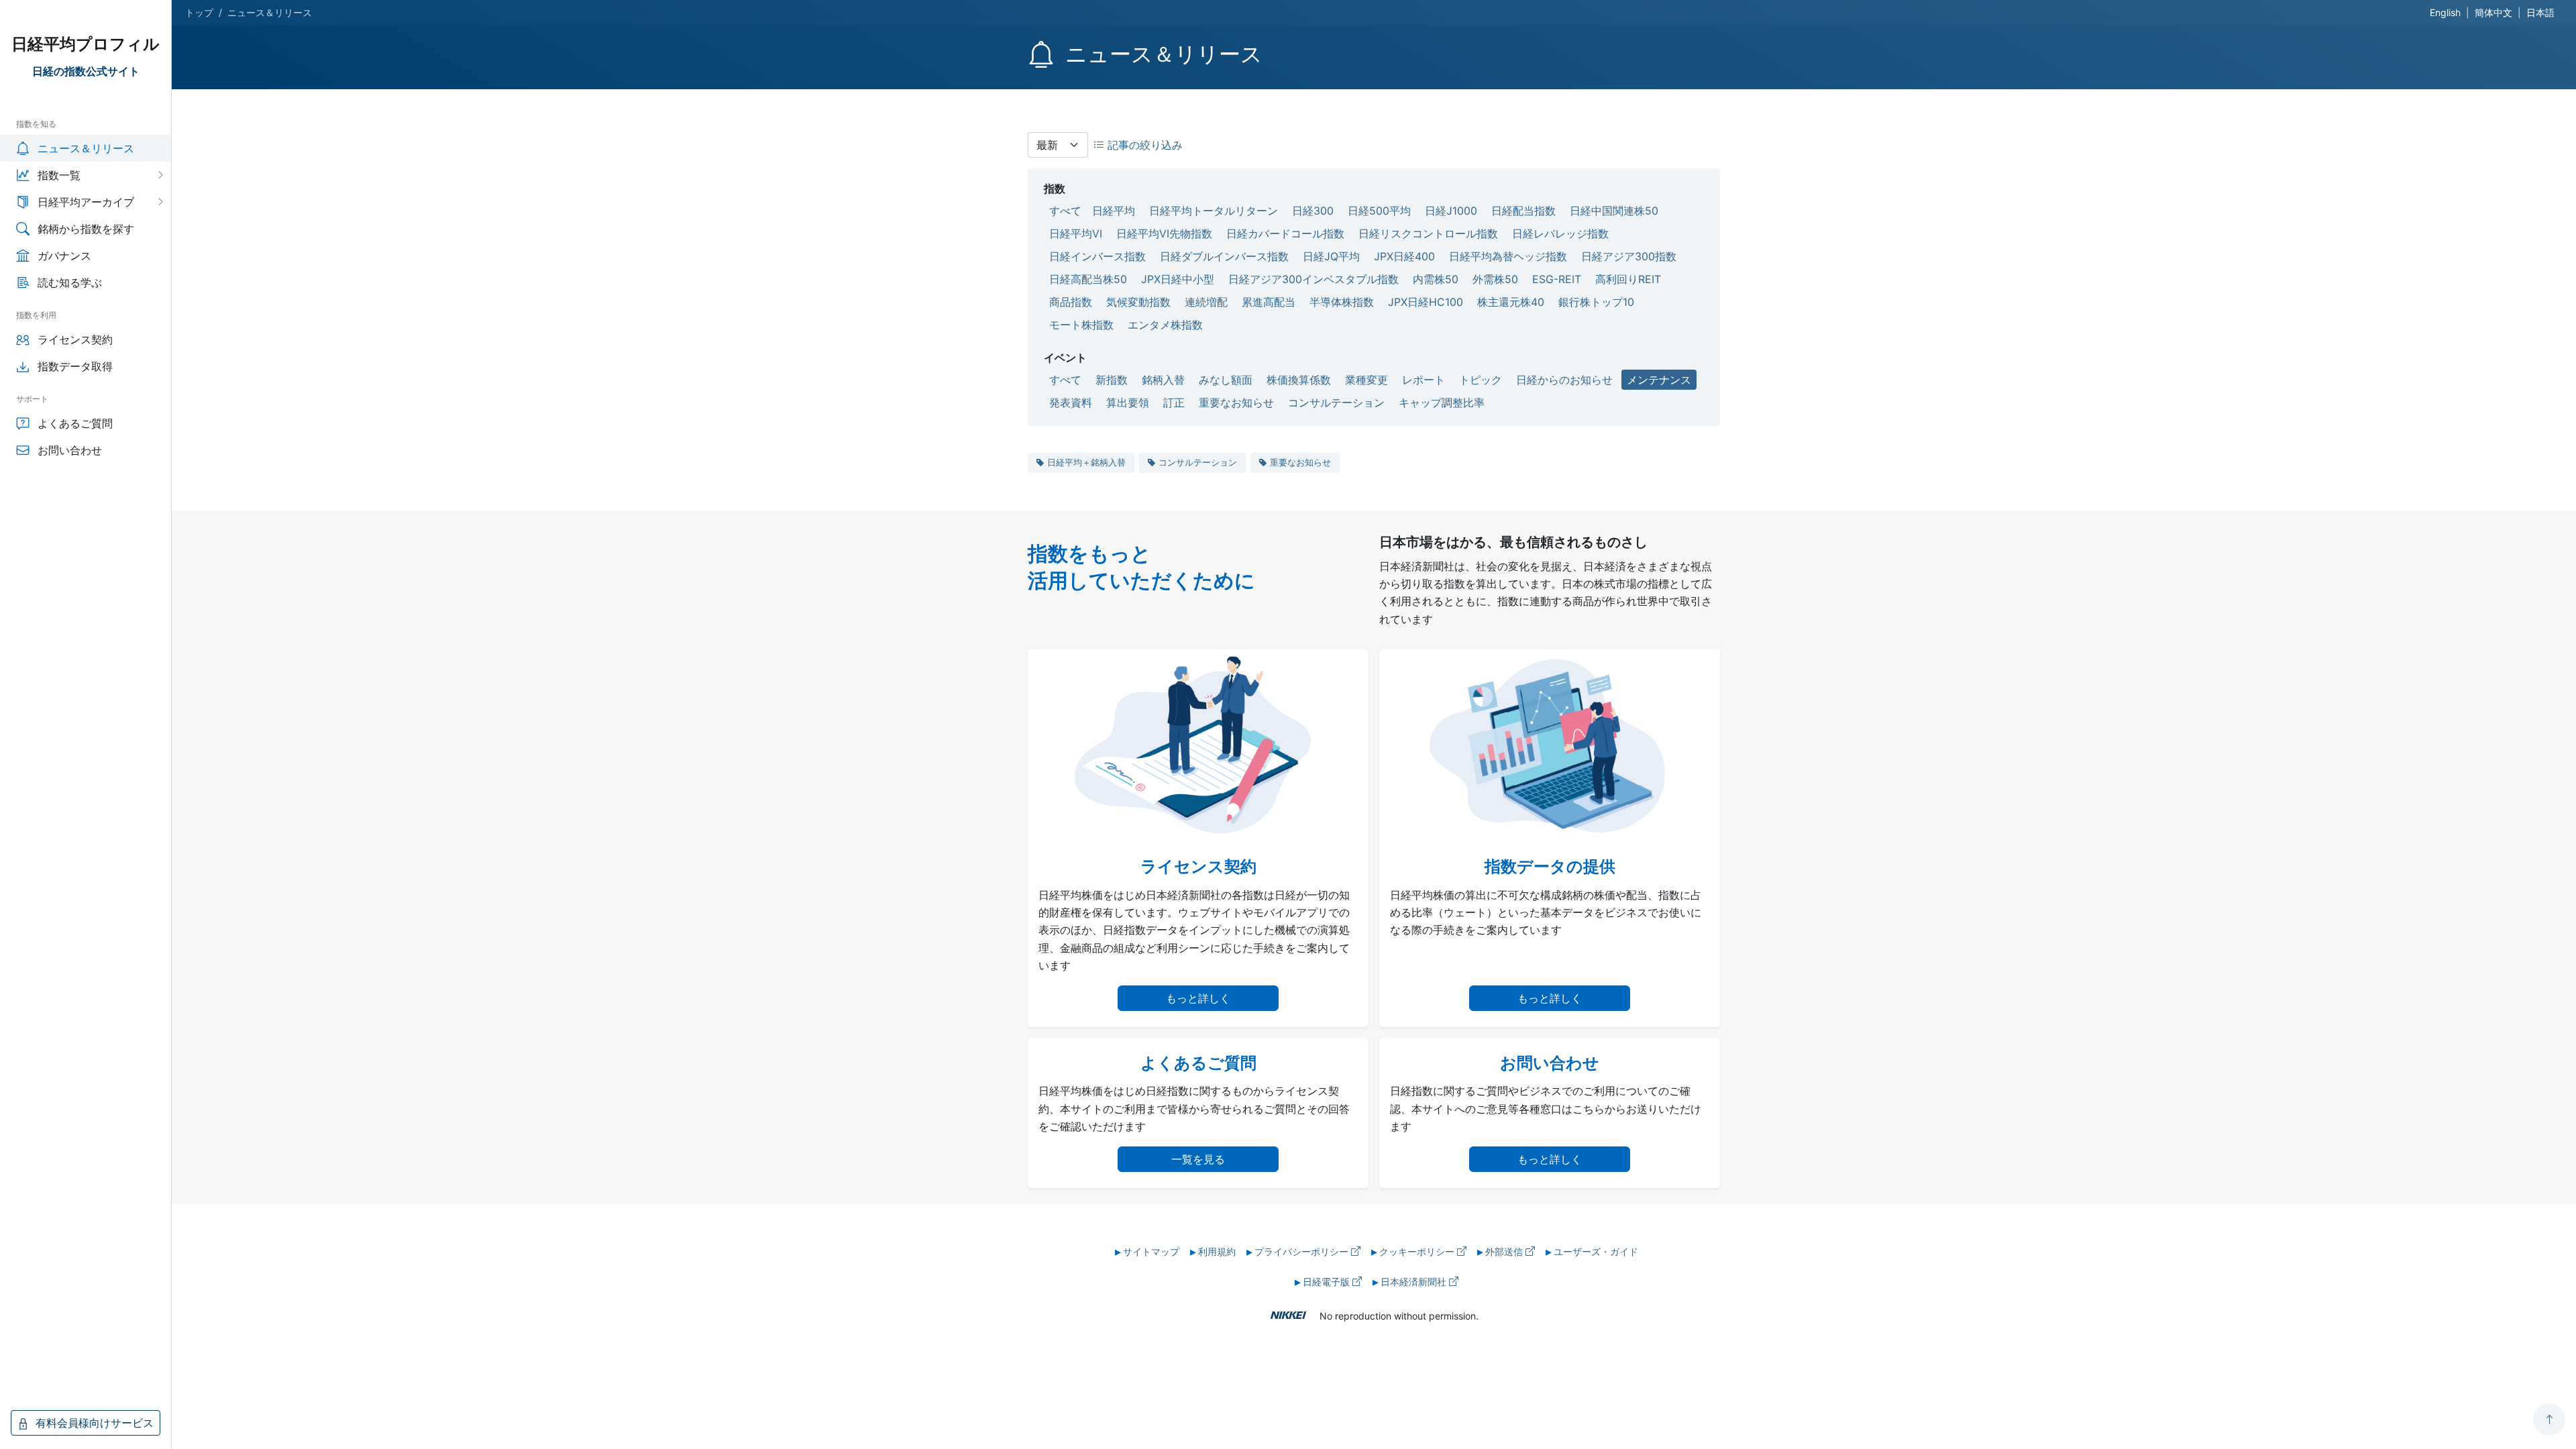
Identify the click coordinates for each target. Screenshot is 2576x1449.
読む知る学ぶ (70, 282)
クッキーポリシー (1418, 1251)
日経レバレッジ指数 (1560, 233)
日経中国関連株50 (1614, 211)
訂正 (1174, 402)
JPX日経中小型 (1178, 279)
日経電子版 (1328, 1282)
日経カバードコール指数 (1285, 233)
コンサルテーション (1336, 402)
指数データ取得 (75, 366)
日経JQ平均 (1331, 256)
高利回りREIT (1628, 279)
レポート (1424, 380)
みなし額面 (1226, 380)
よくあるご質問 (75, 423)
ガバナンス (64, 256)
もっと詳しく (1198, 998)
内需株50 (1436, 279)
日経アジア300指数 (1629, 256)
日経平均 (1114, 211)
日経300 (1313, 211)
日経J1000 (1451, 211)
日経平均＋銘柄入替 (1086, 462)
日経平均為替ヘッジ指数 (1508, 256)
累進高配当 (1269, 302)
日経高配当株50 (1088, 279)
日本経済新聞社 (1415, 1282)
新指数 (1112, 380)
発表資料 (1071, 402)
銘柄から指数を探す (86, 229)
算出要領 (1128, 402)
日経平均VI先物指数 (1164, 233)
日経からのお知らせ (1564, 380)
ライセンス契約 (75, 339)
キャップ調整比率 (1442, 402)
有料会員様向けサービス (93, 1423)
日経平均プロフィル (86, 44)
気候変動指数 (1138, 302)
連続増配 (1206, 302)
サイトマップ (1151, 1251)
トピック (1481, 380)
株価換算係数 (1299, 380)
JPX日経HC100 (1426, 302)
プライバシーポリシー (1303, 1251)
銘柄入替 (1163, 380)
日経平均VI (1076, 233)
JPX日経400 (1404, 256)
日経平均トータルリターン (1214, 211)
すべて (1065, 211)
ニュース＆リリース (86, 148)
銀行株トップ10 (1596, 302)
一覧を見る (1198, 1159)
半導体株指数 (1342, 302)
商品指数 (1071, 302)
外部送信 (1505, 1251)
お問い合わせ (70, 450)
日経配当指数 (1523, 211)
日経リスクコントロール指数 (1428, 233)
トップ (199, 12)
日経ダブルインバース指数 (1224, 256)
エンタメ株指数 (1165, 325)
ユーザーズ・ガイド (1596, 1251)
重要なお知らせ (1236, 402)
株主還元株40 (1511, 302)
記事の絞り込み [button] (1143, 145)
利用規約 (1217, 1251)
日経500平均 (1379, 211)
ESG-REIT (1557, 279)
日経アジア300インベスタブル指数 (1313, 279)
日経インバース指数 (1097, 256)
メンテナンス (1659, 380)
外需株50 (1495, 279)
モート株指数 (1081, 325)
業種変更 (1366, 380)
